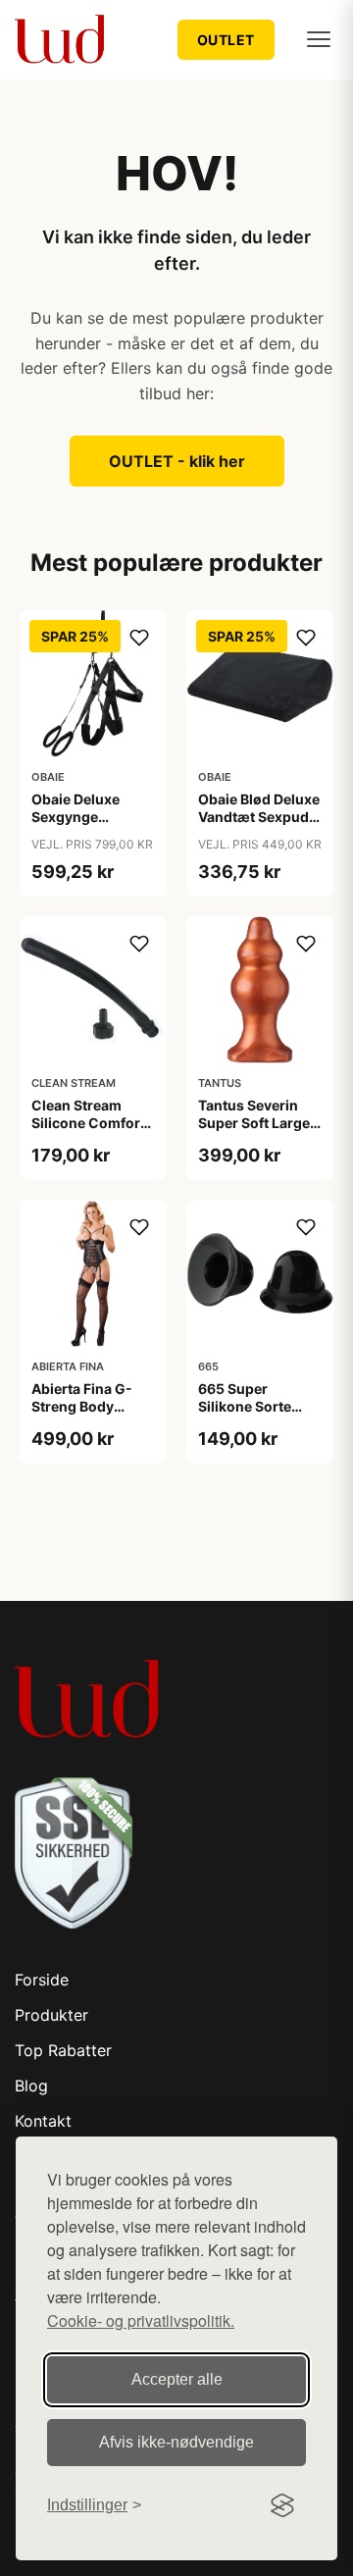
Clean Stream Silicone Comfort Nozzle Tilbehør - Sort (89, 1132)
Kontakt (43, 2121)
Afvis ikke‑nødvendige (176, 2442)
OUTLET (226, 40)
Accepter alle (177, 2379)
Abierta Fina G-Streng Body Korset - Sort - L (84, 1406)
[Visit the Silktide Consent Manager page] (282, 2505)
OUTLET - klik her (177, 461)
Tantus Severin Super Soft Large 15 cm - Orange (254, 1123)
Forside (42, 1980)
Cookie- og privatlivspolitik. (141, 2320)
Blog (31, 2086)
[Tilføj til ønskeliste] (139, 638)
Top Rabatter (63, 2050)
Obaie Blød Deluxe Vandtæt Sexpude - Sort (259, 817)
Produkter (51, 2015)
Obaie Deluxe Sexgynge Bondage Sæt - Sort (81, 826)
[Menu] (319, 39)
